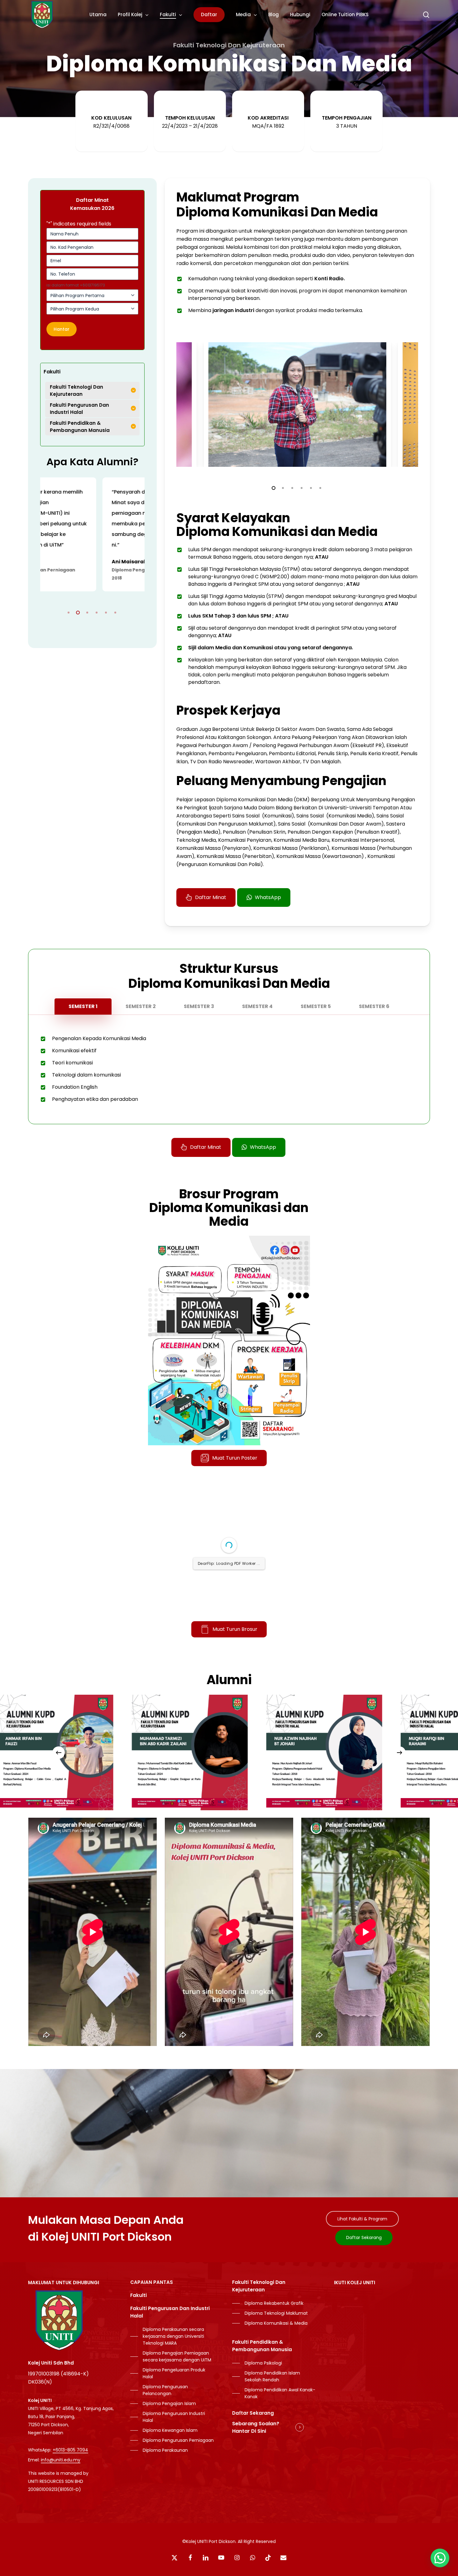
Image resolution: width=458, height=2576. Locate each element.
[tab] (83, 1006)
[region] (92, 534)
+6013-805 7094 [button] (70, 2450)
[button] (211, 897)
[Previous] (59, 1753)
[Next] (399, 1753)
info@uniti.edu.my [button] (61, 2460)
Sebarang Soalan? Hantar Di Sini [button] (256, 2427)
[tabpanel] (229, 1069)
